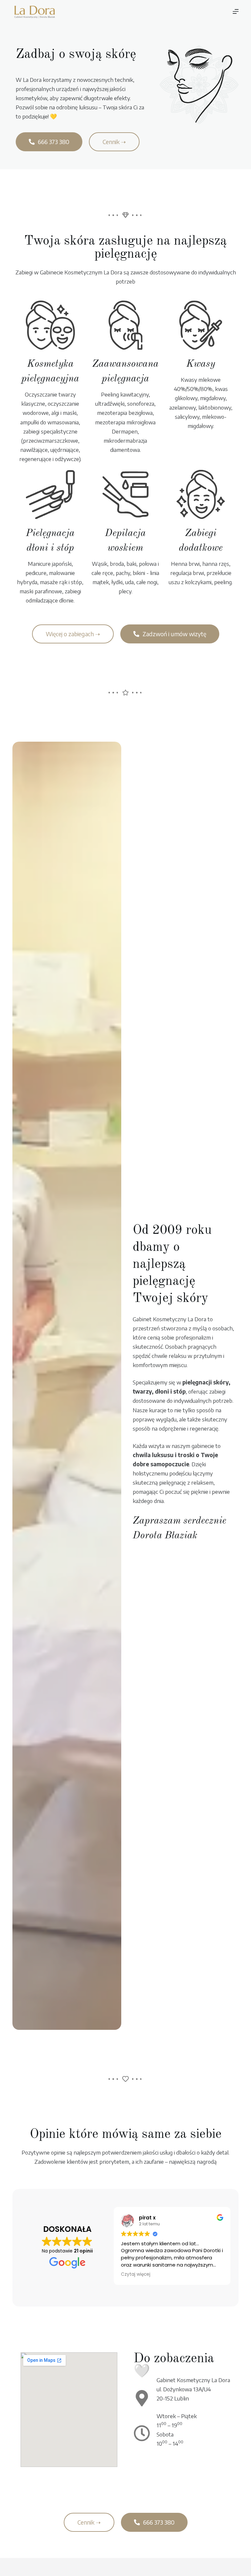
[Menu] (236, 11)
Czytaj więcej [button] (136, 2274)
